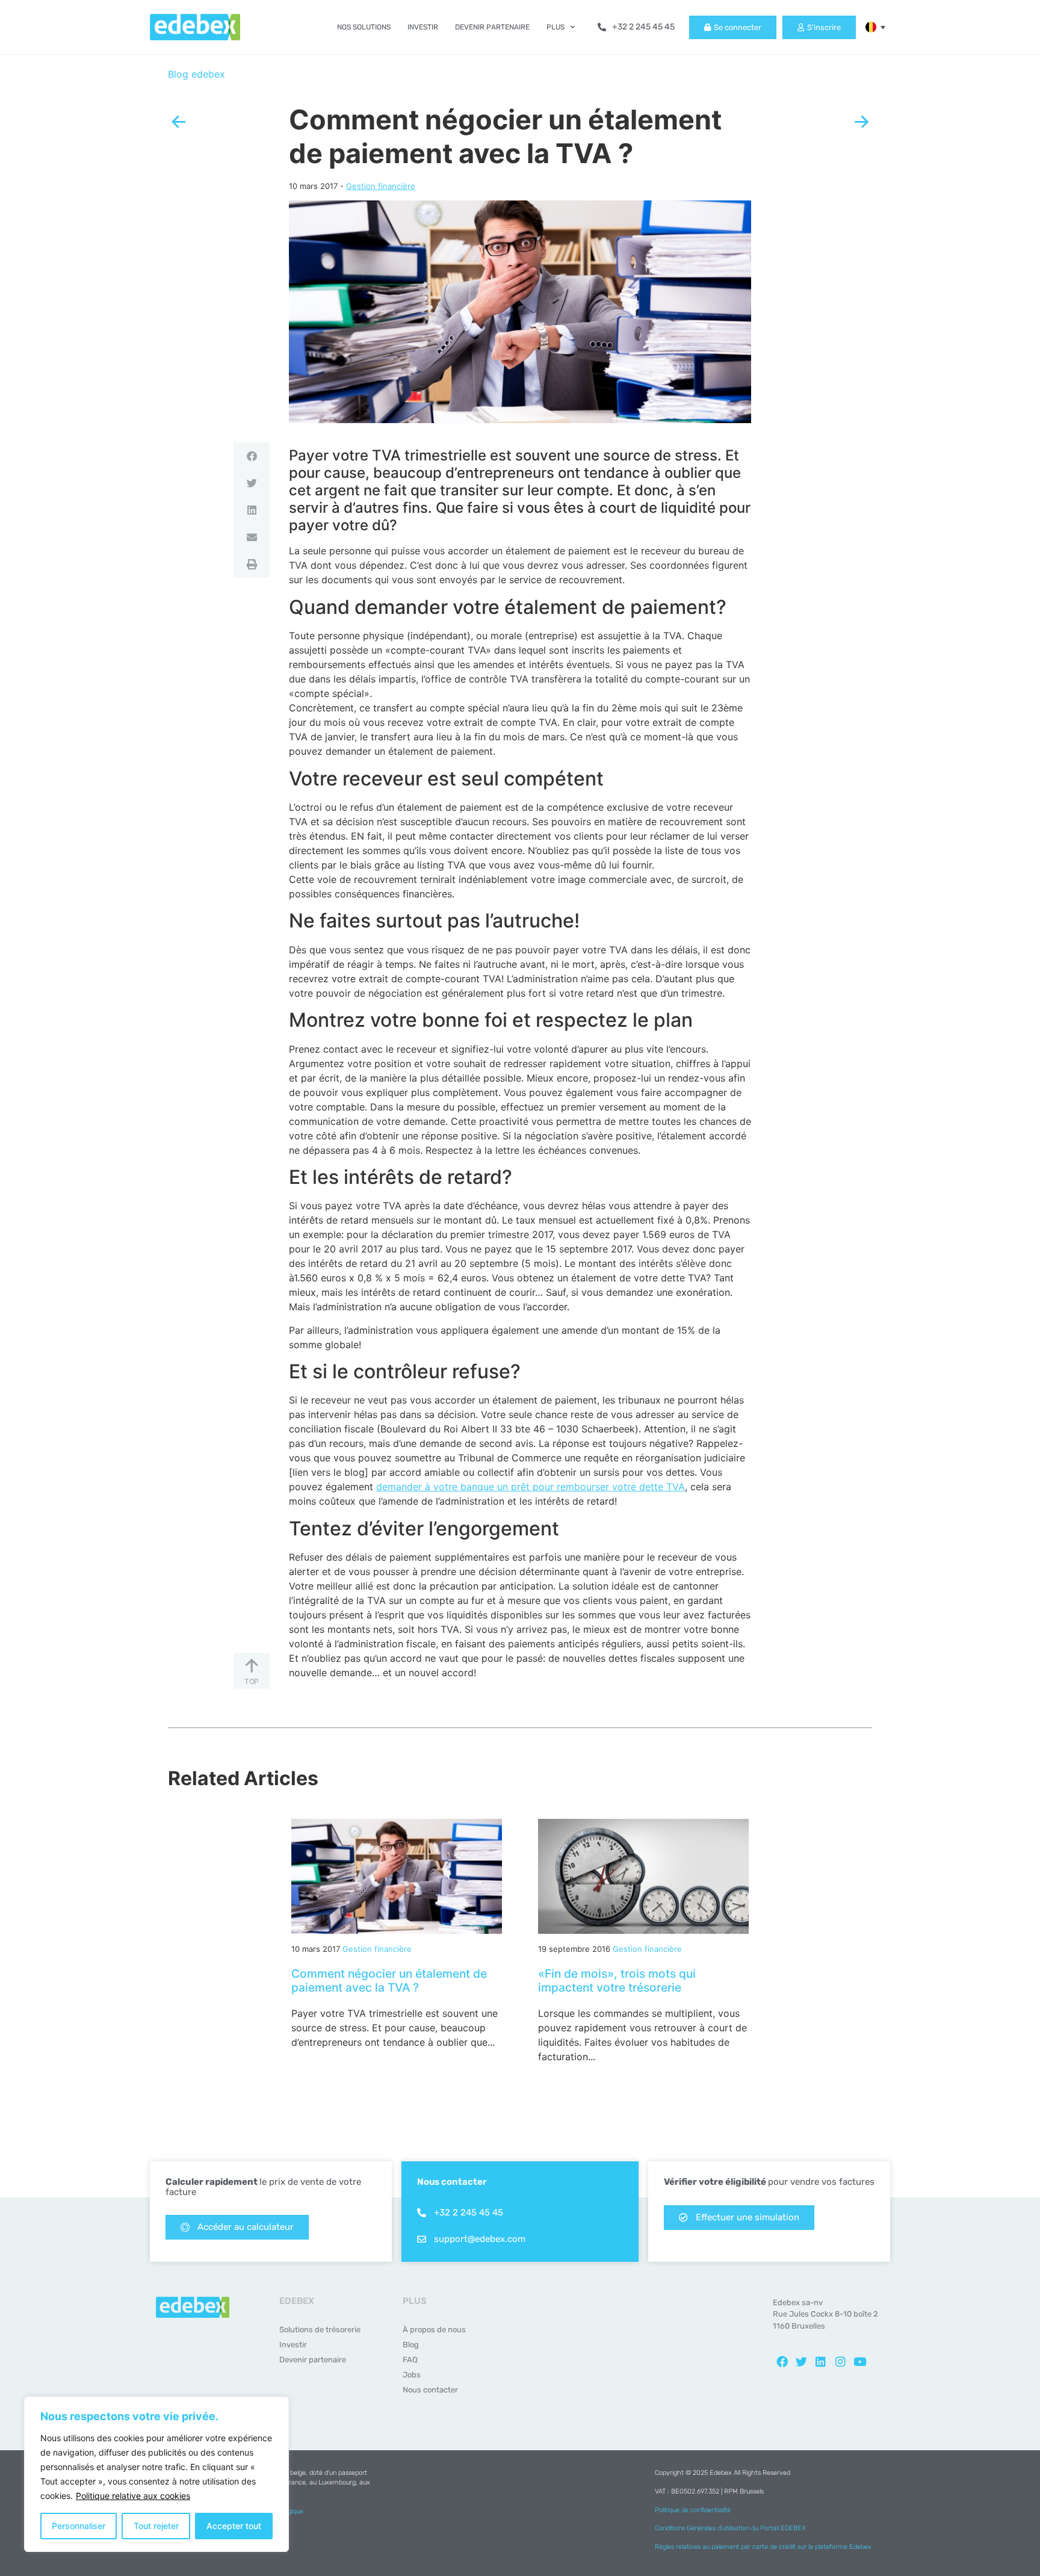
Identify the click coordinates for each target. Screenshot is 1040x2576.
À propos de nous (434, 2330)
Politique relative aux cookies (133, 2496)
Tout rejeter (156, 2526)
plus (556, 27)
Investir (423, 27)
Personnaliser (79, 2526)
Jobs (412, 2375)
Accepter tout (234, 2526)
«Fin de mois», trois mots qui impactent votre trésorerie (617, 1980)
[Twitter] (801, 2362)
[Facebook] (782, 2362)
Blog (411, 2345)
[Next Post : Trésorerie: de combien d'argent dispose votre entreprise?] (862, 122)
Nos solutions (364, 27)
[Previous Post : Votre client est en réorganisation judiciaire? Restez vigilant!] (178, 122)
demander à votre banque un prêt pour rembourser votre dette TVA (531, 1487)
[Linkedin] (821, 2362)
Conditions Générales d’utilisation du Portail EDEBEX (730, 2528)
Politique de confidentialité (693, 2510)
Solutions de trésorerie (320, 2330)
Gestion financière (381, 186)
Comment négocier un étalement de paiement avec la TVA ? (389, 1980)
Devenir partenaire (492, 27)
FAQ (410, 2360)
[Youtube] (859, 2362)
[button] (871, 27)
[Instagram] (840, 2362)
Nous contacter (430, 2390)
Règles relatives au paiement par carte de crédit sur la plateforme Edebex (763, 2547)
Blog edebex (197, 74)
